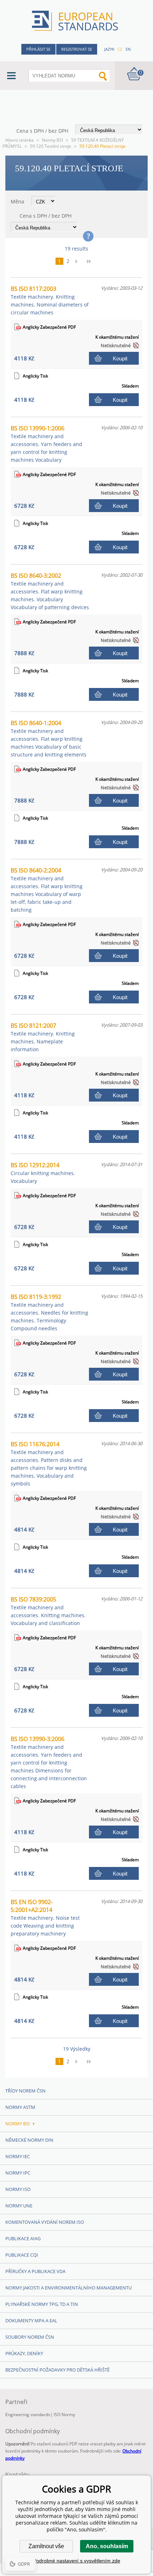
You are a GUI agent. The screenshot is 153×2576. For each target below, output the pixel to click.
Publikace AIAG (23, 2238)
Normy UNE (19, 2206)
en (128, 49)
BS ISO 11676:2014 (49, 1464)
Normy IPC (18, 2173)
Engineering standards (28, 2415)
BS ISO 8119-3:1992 (49, 1312)
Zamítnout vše (46, 2546)
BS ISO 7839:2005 (48, 1611)
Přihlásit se (38, 49)
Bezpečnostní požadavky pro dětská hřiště (57, 2370)
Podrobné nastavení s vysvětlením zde (77, 2561)
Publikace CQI (22, 2255)
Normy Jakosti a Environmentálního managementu (68, 2288)
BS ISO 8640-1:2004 (49, 738)
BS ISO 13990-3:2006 (49, 1762)
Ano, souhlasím (107, 2546)
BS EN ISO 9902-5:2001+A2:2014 (45, 1917)
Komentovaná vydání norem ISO (45, 2222)
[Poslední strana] (91, 261)
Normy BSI (52, 140)
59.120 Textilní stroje (51, 146)
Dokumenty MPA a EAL (31, 2321)
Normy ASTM (20, 2107)
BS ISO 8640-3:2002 (50, 591)
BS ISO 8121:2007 (43, 1037)
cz (120, 49)
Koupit (120, 358)
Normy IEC (18, 2156)
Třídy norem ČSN (25, 2091)
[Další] (79, 261)
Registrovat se (77, 49)
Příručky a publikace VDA (35, 2271)
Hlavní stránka (20, 140)
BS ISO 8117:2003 (50, 300)
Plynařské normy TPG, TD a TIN (42, 2304)
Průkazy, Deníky (24, 2353)
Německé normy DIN (29, 2140)
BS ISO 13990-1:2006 (46, 444)
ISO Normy (64, 2415)
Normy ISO (18, 2189)
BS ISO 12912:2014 (43, 1173)
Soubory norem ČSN (30, 2337)
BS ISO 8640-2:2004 (47, 890)
